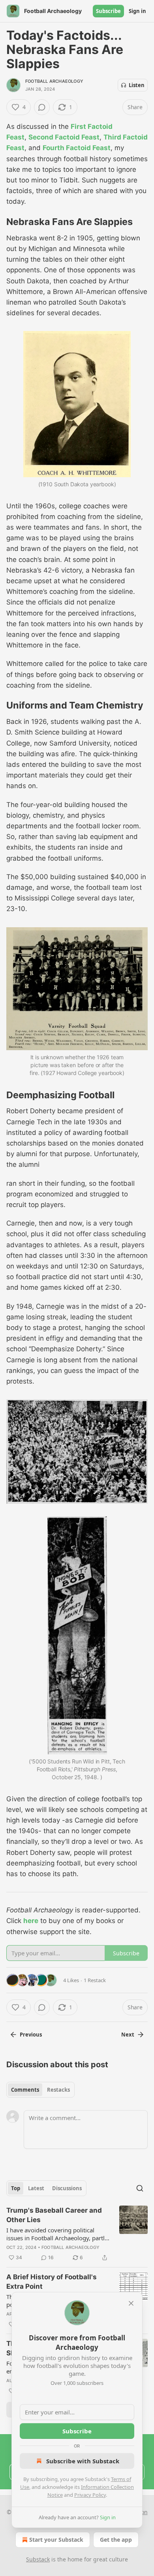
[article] (77, 2234)
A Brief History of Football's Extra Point (52, 2282)
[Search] (140, 2188)
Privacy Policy (90, 2495)
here (31, 1921)
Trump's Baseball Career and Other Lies (54, 2215)
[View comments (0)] (42, 107)
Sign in (137, 11)
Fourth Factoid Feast (77, 148)
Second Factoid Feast (64, 137)
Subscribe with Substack (83, 2461)
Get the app (116, 2540)
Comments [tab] (25, 2090)
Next (128, 2035)
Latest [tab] (36, 2188)
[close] (131, 2303)
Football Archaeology (54, 81)
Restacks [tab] (58, 2090)
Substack (38, 2559)
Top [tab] (16, 2188)
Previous (31, 2035)
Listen (137, 85)
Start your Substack (56, 2540)
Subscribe (108, 11)
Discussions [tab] (67, 2188)
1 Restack (95, 1980)
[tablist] (40, 2090)
